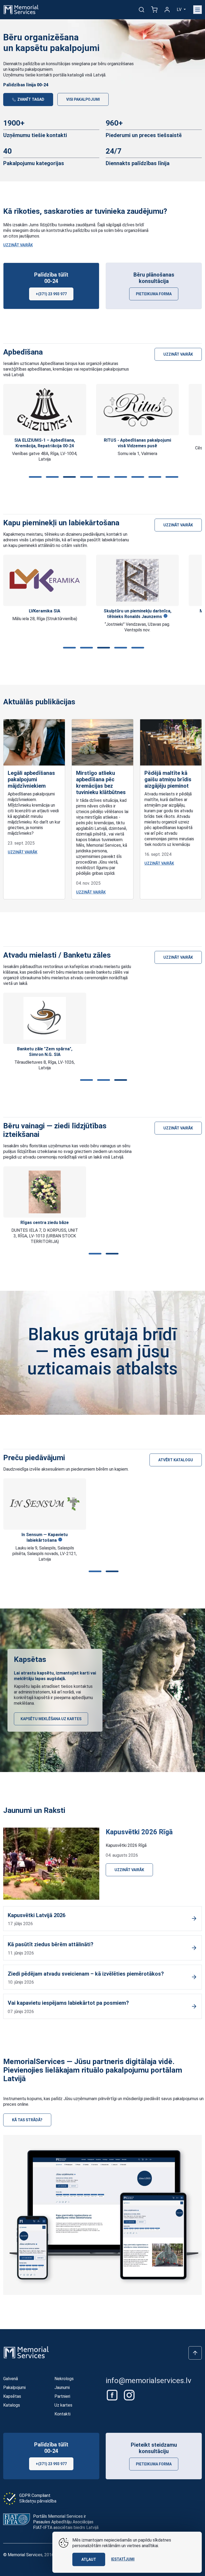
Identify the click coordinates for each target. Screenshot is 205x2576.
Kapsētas (12, 2396)
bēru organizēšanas (116, 64)
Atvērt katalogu (176, 1460)
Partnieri (62, 2396)
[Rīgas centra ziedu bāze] (45, 1192)
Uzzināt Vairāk (18, 245)
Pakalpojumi (14, 2387)
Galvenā (11, 2379)
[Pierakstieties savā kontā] (167, 10)
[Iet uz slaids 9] (171, 477)
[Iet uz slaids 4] (85, 477)
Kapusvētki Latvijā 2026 (37, 1915)
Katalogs (12, 2405)
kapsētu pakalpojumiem (31, 69)
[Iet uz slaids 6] (120, 477)
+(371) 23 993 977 (51, 294)
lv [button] (180, 9)
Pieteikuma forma (154, 294)
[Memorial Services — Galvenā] (21, 9)
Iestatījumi (123, 2559)
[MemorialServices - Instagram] (129, 2395)
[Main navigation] (198, 10)
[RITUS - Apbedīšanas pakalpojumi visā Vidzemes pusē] (138, 410)
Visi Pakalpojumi (83, 99)
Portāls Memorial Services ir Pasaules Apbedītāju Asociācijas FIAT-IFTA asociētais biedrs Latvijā (66, 2522)
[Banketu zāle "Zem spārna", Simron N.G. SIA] (45, 1018)
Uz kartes (63, 2405)
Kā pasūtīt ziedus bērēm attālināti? (51, 1944)
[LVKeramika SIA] (45, 580)
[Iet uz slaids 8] (154, 477)
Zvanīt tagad (30, 99)
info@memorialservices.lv (149, 2381)
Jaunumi (62, 2387)
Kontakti (62, 2414)
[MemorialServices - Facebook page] (113, 2395)
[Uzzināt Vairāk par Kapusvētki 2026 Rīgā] (51, 1863)
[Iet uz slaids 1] (34, 477)
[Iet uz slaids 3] (68, 477)
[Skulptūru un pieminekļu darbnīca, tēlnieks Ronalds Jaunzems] (137, 580)
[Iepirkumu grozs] (154, 10)
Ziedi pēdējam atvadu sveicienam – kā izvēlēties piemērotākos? (86, 1974)
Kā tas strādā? (27, 2120)
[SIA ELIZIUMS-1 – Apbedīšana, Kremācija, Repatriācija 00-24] (45, 410)
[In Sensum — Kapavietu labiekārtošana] (45, 1504)
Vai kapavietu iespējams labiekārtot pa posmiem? (68, 2003)
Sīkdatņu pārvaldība (38, 2501)
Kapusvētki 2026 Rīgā (139, 1832)
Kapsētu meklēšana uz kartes (51, 1719)
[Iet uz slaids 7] (137, 477)
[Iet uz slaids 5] (102, 477)
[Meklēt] (141, 10)
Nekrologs (64, 2379)
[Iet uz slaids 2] (51, 477)
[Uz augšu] (195, 2353)
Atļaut (89, 2559)
